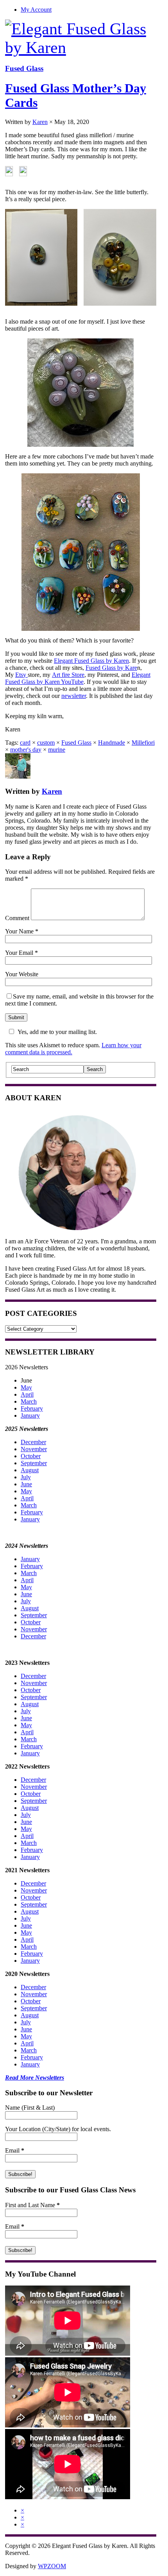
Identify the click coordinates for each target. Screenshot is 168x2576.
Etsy (21, 675)
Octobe (30, 1794)
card (25, 743)
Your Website (22, 974)
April (27, 1394)
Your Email (19, 953)
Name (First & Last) (30, 2108)
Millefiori (143, 743)
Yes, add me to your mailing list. (57, 1032)
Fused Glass (24, 68)
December (33, 1442)
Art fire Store (68, 675)
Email (15, 2150)
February (32, 1408)
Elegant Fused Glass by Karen (91, 661)
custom (46, 743)
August (30, 1470)
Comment (17, 918)
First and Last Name (32, 2205)
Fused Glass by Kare (111, 668)
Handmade (112, 743)
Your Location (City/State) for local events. (58, 2129)
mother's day (26, 750)
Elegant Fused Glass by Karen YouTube (78, 678)
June (26, 1484)
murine (57, 750)
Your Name (19, 931)
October (31, 1456)
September (34, 1463)
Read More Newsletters (35, 2078)
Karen (40, 122)
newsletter (74, 696)
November (34, 1449)
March (29, 1401)
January (30, 1415)
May (26, 1387)
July (26, 1477)
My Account (36, 10)
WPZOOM (52, 2566)
